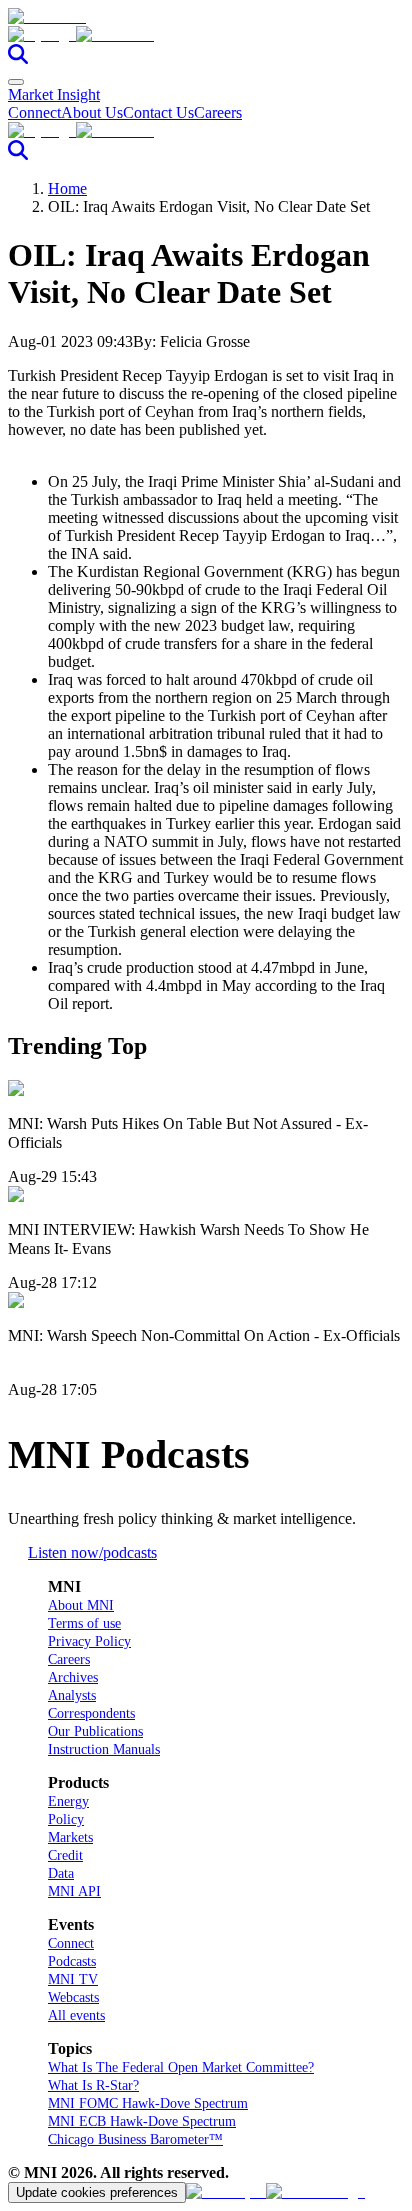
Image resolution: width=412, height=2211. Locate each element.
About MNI (81, 1605)
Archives (73, 1677)
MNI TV (73, 1979)
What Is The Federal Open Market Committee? (181, 2067)
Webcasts (73, 1997)
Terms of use (84, 1623)
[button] (206, 35)
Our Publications (95, 1731)
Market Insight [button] (54, 94)
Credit (65, 1855)
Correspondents (91, 1713)
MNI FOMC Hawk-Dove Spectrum (148, 2103)
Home (67, 188)
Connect (34, 112)
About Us (92, 112)
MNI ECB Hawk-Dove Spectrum (142, 2121)
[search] (18, 58)
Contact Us (158, 112)
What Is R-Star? (93, 2085)
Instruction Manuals (104, 1749)
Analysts (72, 1695)
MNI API (74, 1891)
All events (76, 2015)
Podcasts (72, 1961)
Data (61, 1873)
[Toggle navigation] (16, 82)
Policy (66, 1819)
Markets (70, 1837)
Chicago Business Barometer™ (135, 2139)
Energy (68, 1801)
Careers (218, 112)
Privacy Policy (89, 1641)
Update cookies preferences (97, 2192)
